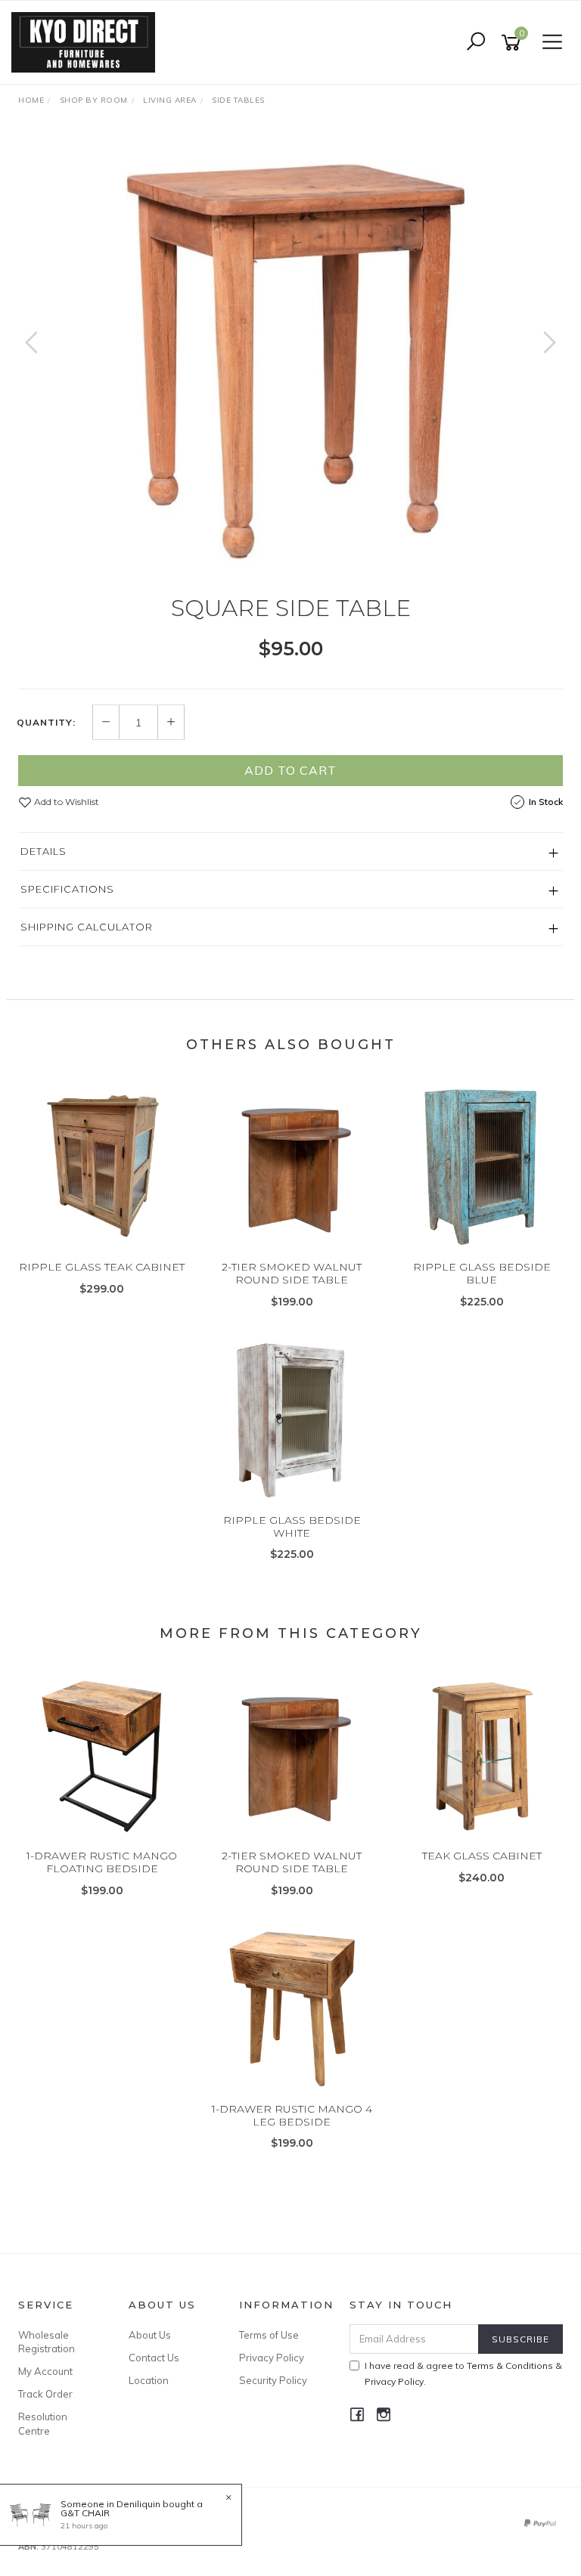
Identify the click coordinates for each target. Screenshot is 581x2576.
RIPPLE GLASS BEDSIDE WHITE (292, 1526)
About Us (150, 2335)
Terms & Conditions (510, 2365)
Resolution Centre (43, 2423)
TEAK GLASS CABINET (482, 1856)
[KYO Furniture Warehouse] (87, 42)
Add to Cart (290, 770)
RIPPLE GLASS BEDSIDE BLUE (482, 1273)
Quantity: (46, 723)
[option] (290, 358)
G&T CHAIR (85, 2513)
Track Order (45, 2394)
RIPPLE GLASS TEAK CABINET (102, 1267)
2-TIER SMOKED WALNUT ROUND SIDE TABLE (292, 1273)
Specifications (67, 889)
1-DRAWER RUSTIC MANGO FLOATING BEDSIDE (102, 1862)
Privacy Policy (272, 2358)
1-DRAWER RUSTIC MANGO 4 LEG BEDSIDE (292, 2115)
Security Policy (273, 2380)
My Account (45, 2371)
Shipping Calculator (87, 927)
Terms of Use (269, 2335)
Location (149, 2380)
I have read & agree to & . (463, 2373)
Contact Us (154, 2358)
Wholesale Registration (47, 2342)
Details (43, 851)
